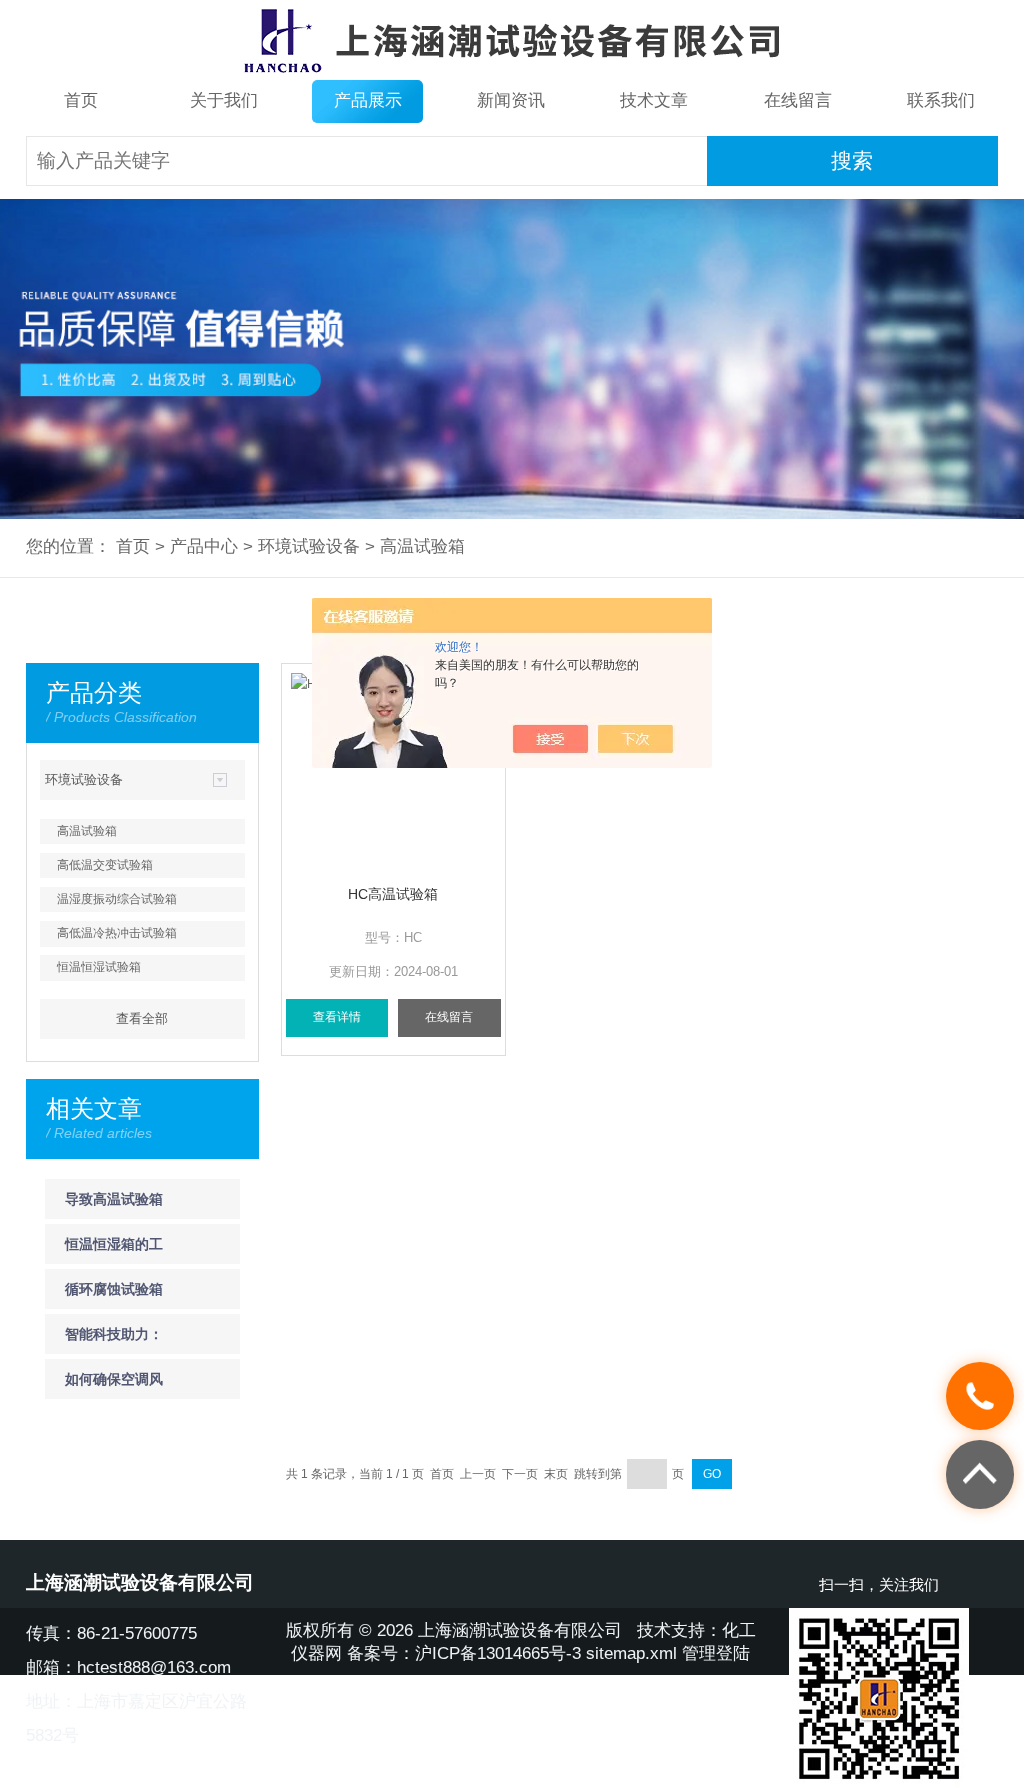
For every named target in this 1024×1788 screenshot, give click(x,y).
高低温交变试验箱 (105, 865)
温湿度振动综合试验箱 (117, 899)
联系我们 (941, 100)
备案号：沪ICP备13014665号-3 (464, 1653)
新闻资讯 (511, 100)
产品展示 (368, 100)
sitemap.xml (631, 1653)
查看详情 (337, 1017)
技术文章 (654, 100)
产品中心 (204, 546)
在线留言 (798, 100)
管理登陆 (716, 1653)
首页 (81, 100)
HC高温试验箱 (393, 894)
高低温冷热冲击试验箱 (117, 933)
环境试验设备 (309, 546)
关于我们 (224, 100)
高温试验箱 (422, 546)
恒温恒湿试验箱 (99, 967)
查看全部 (142, 1018)
